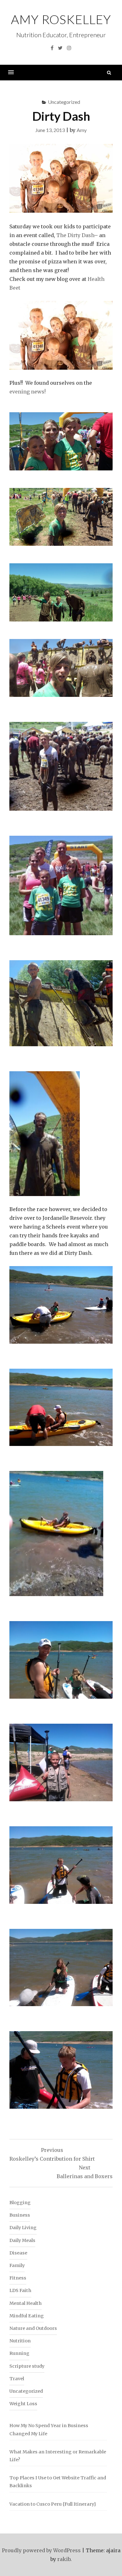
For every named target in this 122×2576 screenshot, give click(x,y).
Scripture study (27, 2366)
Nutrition (20, 2341)
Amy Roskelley (61, 19)
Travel (17, 2379)
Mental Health (25, 2303)
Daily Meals (22, 2240)
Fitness (18, 2278)
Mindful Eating (27, 2316)
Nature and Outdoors (33, 2328)
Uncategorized (64, 102)
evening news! (28, 392)
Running (19, 2353)
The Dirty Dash (75, 235)
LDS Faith (20, 2290)
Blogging (20, 2203)
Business (20, 2215)
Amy (82, 130)
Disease (18, 2253)
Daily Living (23, 2228)
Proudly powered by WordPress (41, 2550)
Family (17, 2265)
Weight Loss (23, 2404)
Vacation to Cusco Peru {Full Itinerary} (53, 2504)
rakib (64, 2559)
